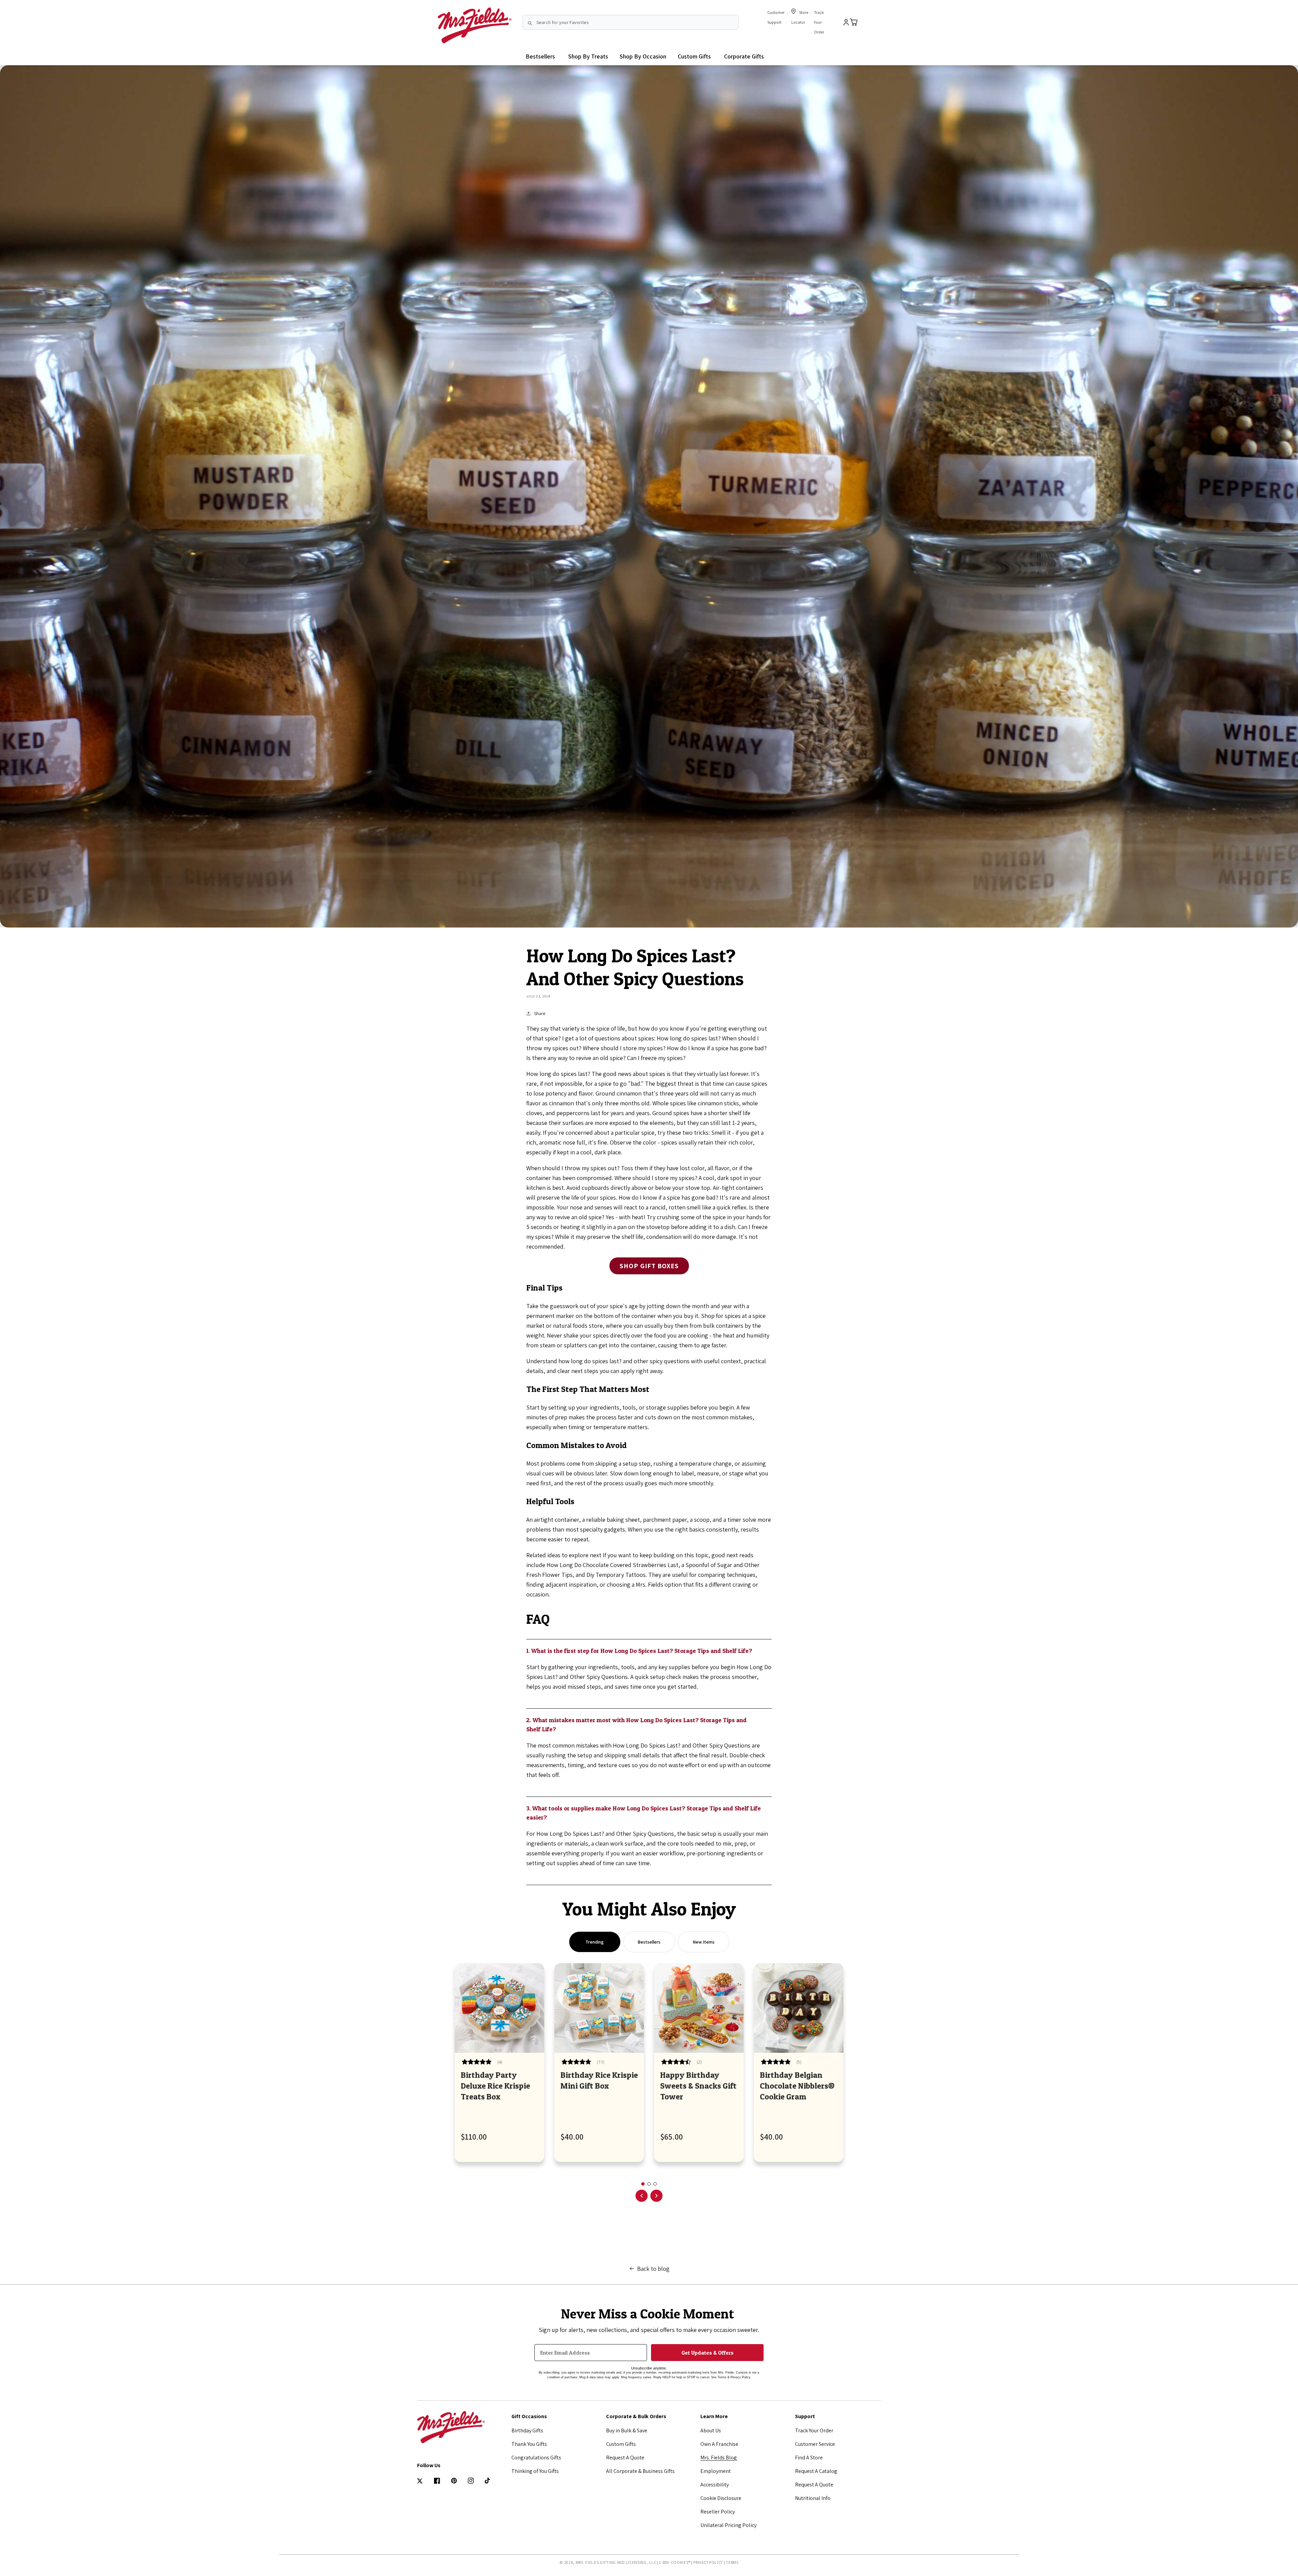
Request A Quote (625, 2458)
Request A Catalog (816, 2471)
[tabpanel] (499, 2063)
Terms (732, 2562)
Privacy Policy (708, 2562)
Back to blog (653, 2269)
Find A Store (809, 2458)
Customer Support (776, 17)
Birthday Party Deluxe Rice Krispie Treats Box (495, 2086)
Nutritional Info (813, 2498)
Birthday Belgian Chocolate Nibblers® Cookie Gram (797, 2086)
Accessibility (715, 2485)
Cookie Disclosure (721, 2498)
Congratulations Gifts (536, 2458)
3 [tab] (655, 2184)
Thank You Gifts (529, 2444)
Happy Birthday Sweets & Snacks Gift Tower (698, 2086)
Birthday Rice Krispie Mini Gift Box (599, 2080)
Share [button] (540, 1013)
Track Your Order (819, 22)
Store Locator (800, 17)
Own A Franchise (719, 2444)
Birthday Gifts (527, 2430)
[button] (588, 56)
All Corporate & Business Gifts (640, 2471)
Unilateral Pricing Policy (728, 2525)
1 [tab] (643, 2184)
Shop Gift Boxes (649, 1266)
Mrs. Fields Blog (719, 2458)
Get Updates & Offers (707, 2353)
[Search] (530, 23)
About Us (711, 2430)
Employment (716, 2471)
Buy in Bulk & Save (627, 2430)
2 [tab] (649, 2184)
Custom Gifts (621, 2444)
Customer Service (815, 2444)
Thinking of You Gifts (535, 2471)
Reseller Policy (718, 2512)
